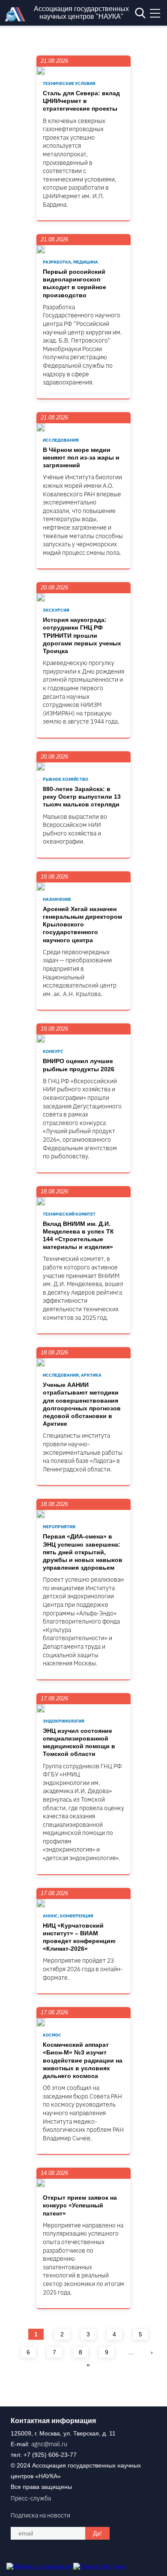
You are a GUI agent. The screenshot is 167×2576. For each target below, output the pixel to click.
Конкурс (53, 1051)
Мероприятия (59, 1527)
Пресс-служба (31, 2498)
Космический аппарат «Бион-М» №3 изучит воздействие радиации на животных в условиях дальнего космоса (83, 2060)
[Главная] (17, 19)
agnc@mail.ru (49, 2444)
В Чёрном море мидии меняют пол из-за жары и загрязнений (81, 457)
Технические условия (69, 84)
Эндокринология (64, 1721)
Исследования (61, 440)
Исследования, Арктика (72, 1375)
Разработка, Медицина (70, 262)
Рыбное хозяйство (66, 779)
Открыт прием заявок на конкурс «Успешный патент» (80, 2205)
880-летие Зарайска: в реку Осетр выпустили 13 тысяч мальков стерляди (82, 797)
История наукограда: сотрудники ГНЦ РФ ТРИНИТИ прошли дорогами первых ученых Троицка (82, 635)
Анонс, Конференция (68, 1916)
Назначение (57, 899)
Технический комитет (69, 1214)
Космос (52, 2035)
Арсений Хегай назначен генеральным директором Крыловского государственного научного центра (82, 925)
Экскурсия (56, 610)
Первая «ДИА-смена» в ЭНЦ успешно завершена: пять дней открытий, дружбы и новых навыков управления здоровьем (83, 1552)
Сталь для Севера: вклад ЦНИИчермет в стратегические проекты (81, 101)
